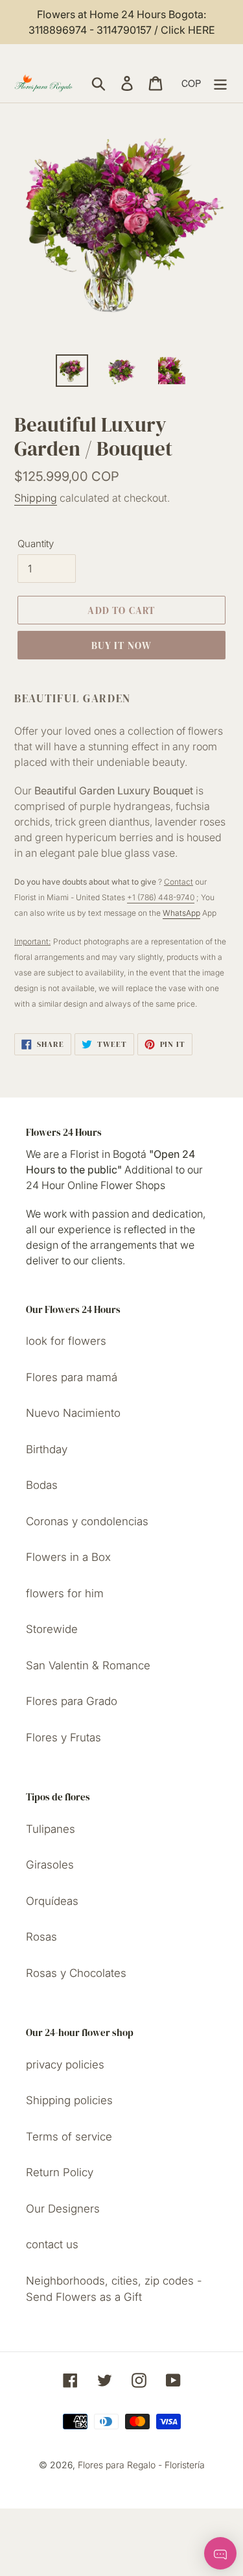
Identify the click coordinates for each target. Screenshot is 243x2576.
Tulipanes (51, 1829)
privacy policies (65, 2065)
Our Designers (63, 2209)
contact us (52, 2244)
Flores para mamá (72, 1377)
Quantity (36, 544)
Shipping (36, 498)
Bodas (42, 1485)
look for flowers (66, 1341)
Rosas (41, 1937)
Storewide (52, 1629)
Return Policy (60, 2172)
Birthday (47, 1449)
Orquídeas (52, 1901)
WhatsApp (181, 913)
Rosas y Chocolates (76, 1973)
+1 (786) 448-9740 (161, 897)
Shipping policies (69, 2100)
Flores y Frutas (64, 1737)
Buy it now (122, 645)
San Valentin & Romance (88, 1665)
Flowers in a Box (68, 1557)
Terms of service (69, 2137)
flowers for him (65, 1593)
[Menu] (220, 83)
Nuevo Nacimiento (73, 1413)
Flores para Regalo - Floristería (141, 2465)
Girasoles (50, 1865)
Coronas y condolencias (87, 1521)
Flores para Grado (72, 1701)
